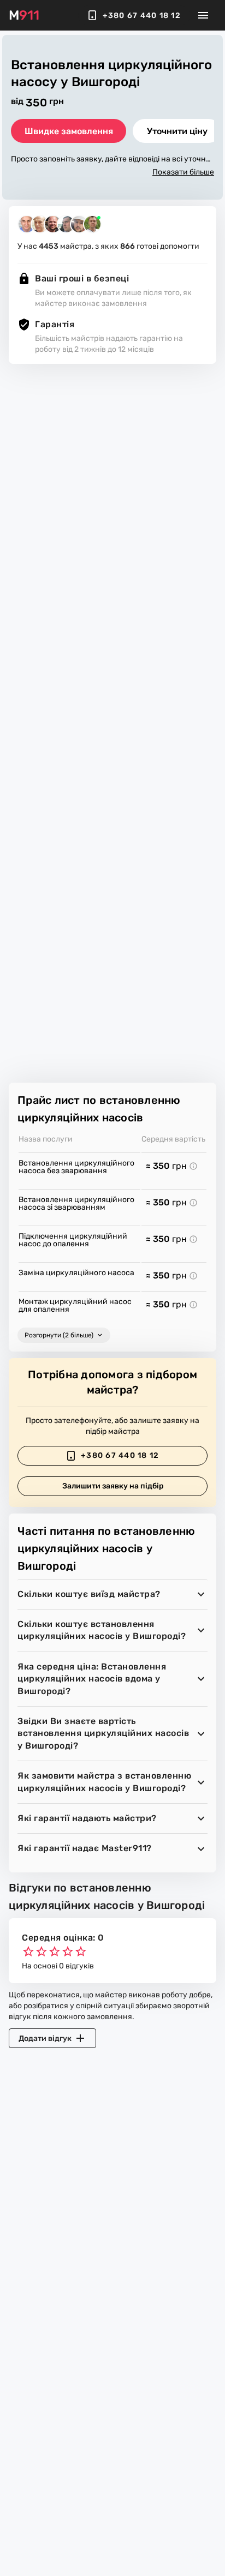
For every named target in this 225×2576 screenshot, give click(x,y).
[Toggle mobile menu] (203, 15)
